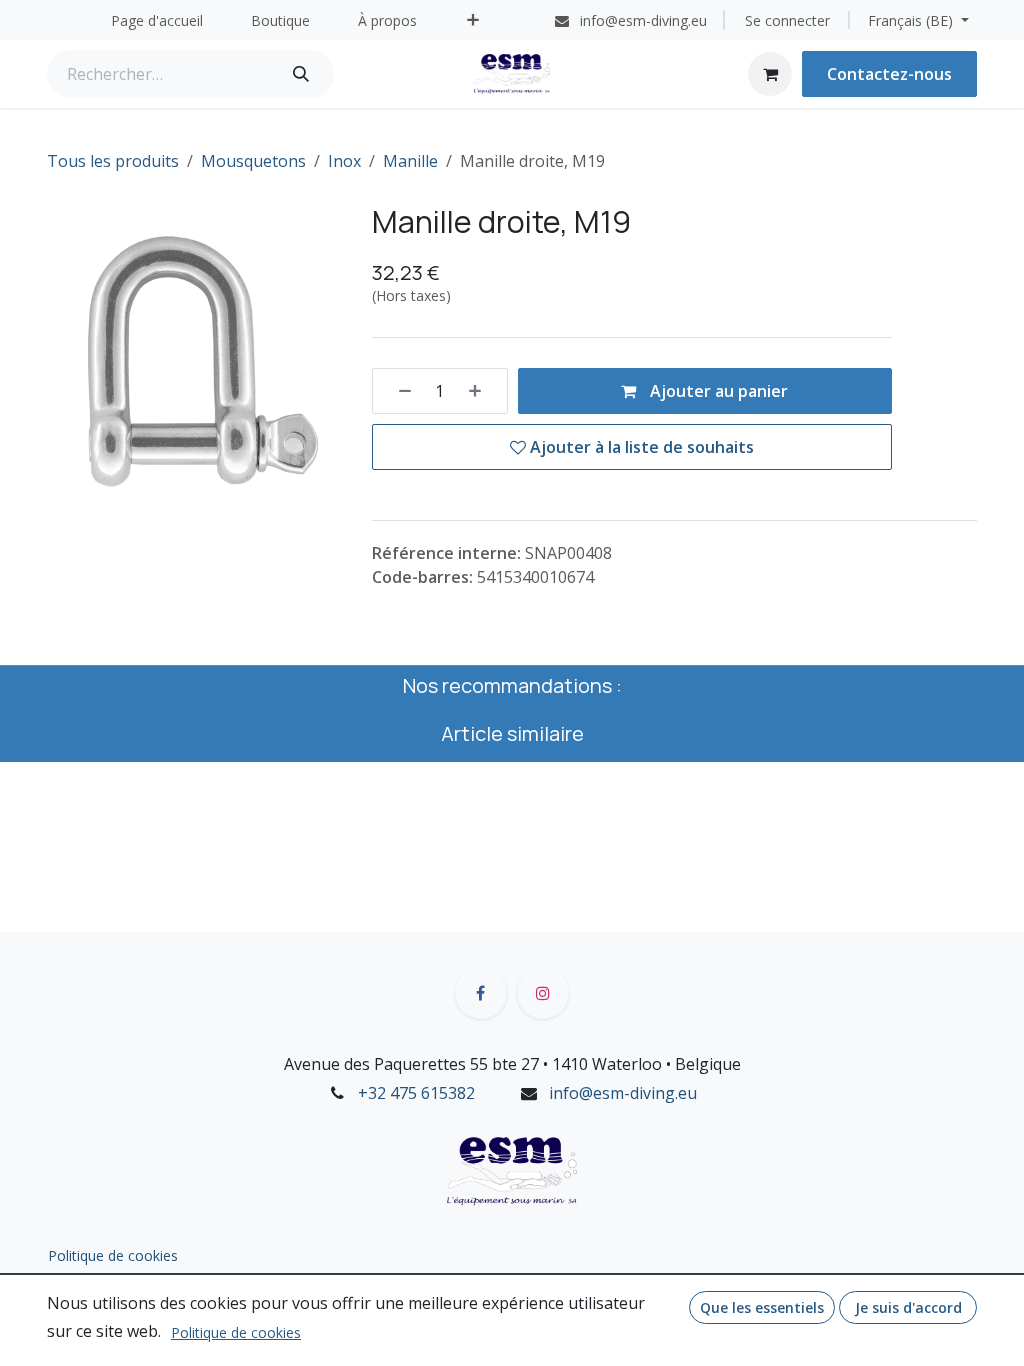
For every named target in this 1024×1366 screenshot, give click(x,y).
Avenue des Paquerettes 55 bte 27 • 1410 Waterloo (473, 1064)
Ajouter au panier (717, 391)
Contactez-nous (889, 74)
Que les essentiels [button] (762, 1307)
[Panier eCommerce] (770, 74)
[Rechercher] (301, 74)
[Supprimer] (398, 391)
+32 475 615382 (416, 1093)
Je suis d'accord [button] (908, 1307)
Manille (410, 161)
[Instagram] (543, 993)
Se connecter (787, 20)
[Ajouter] (482, 391)
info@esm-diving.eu (623, 1093)
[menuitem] (157, 20)
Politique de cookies (113, 1255)
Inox (344, 161)
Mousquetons (253, 161)
